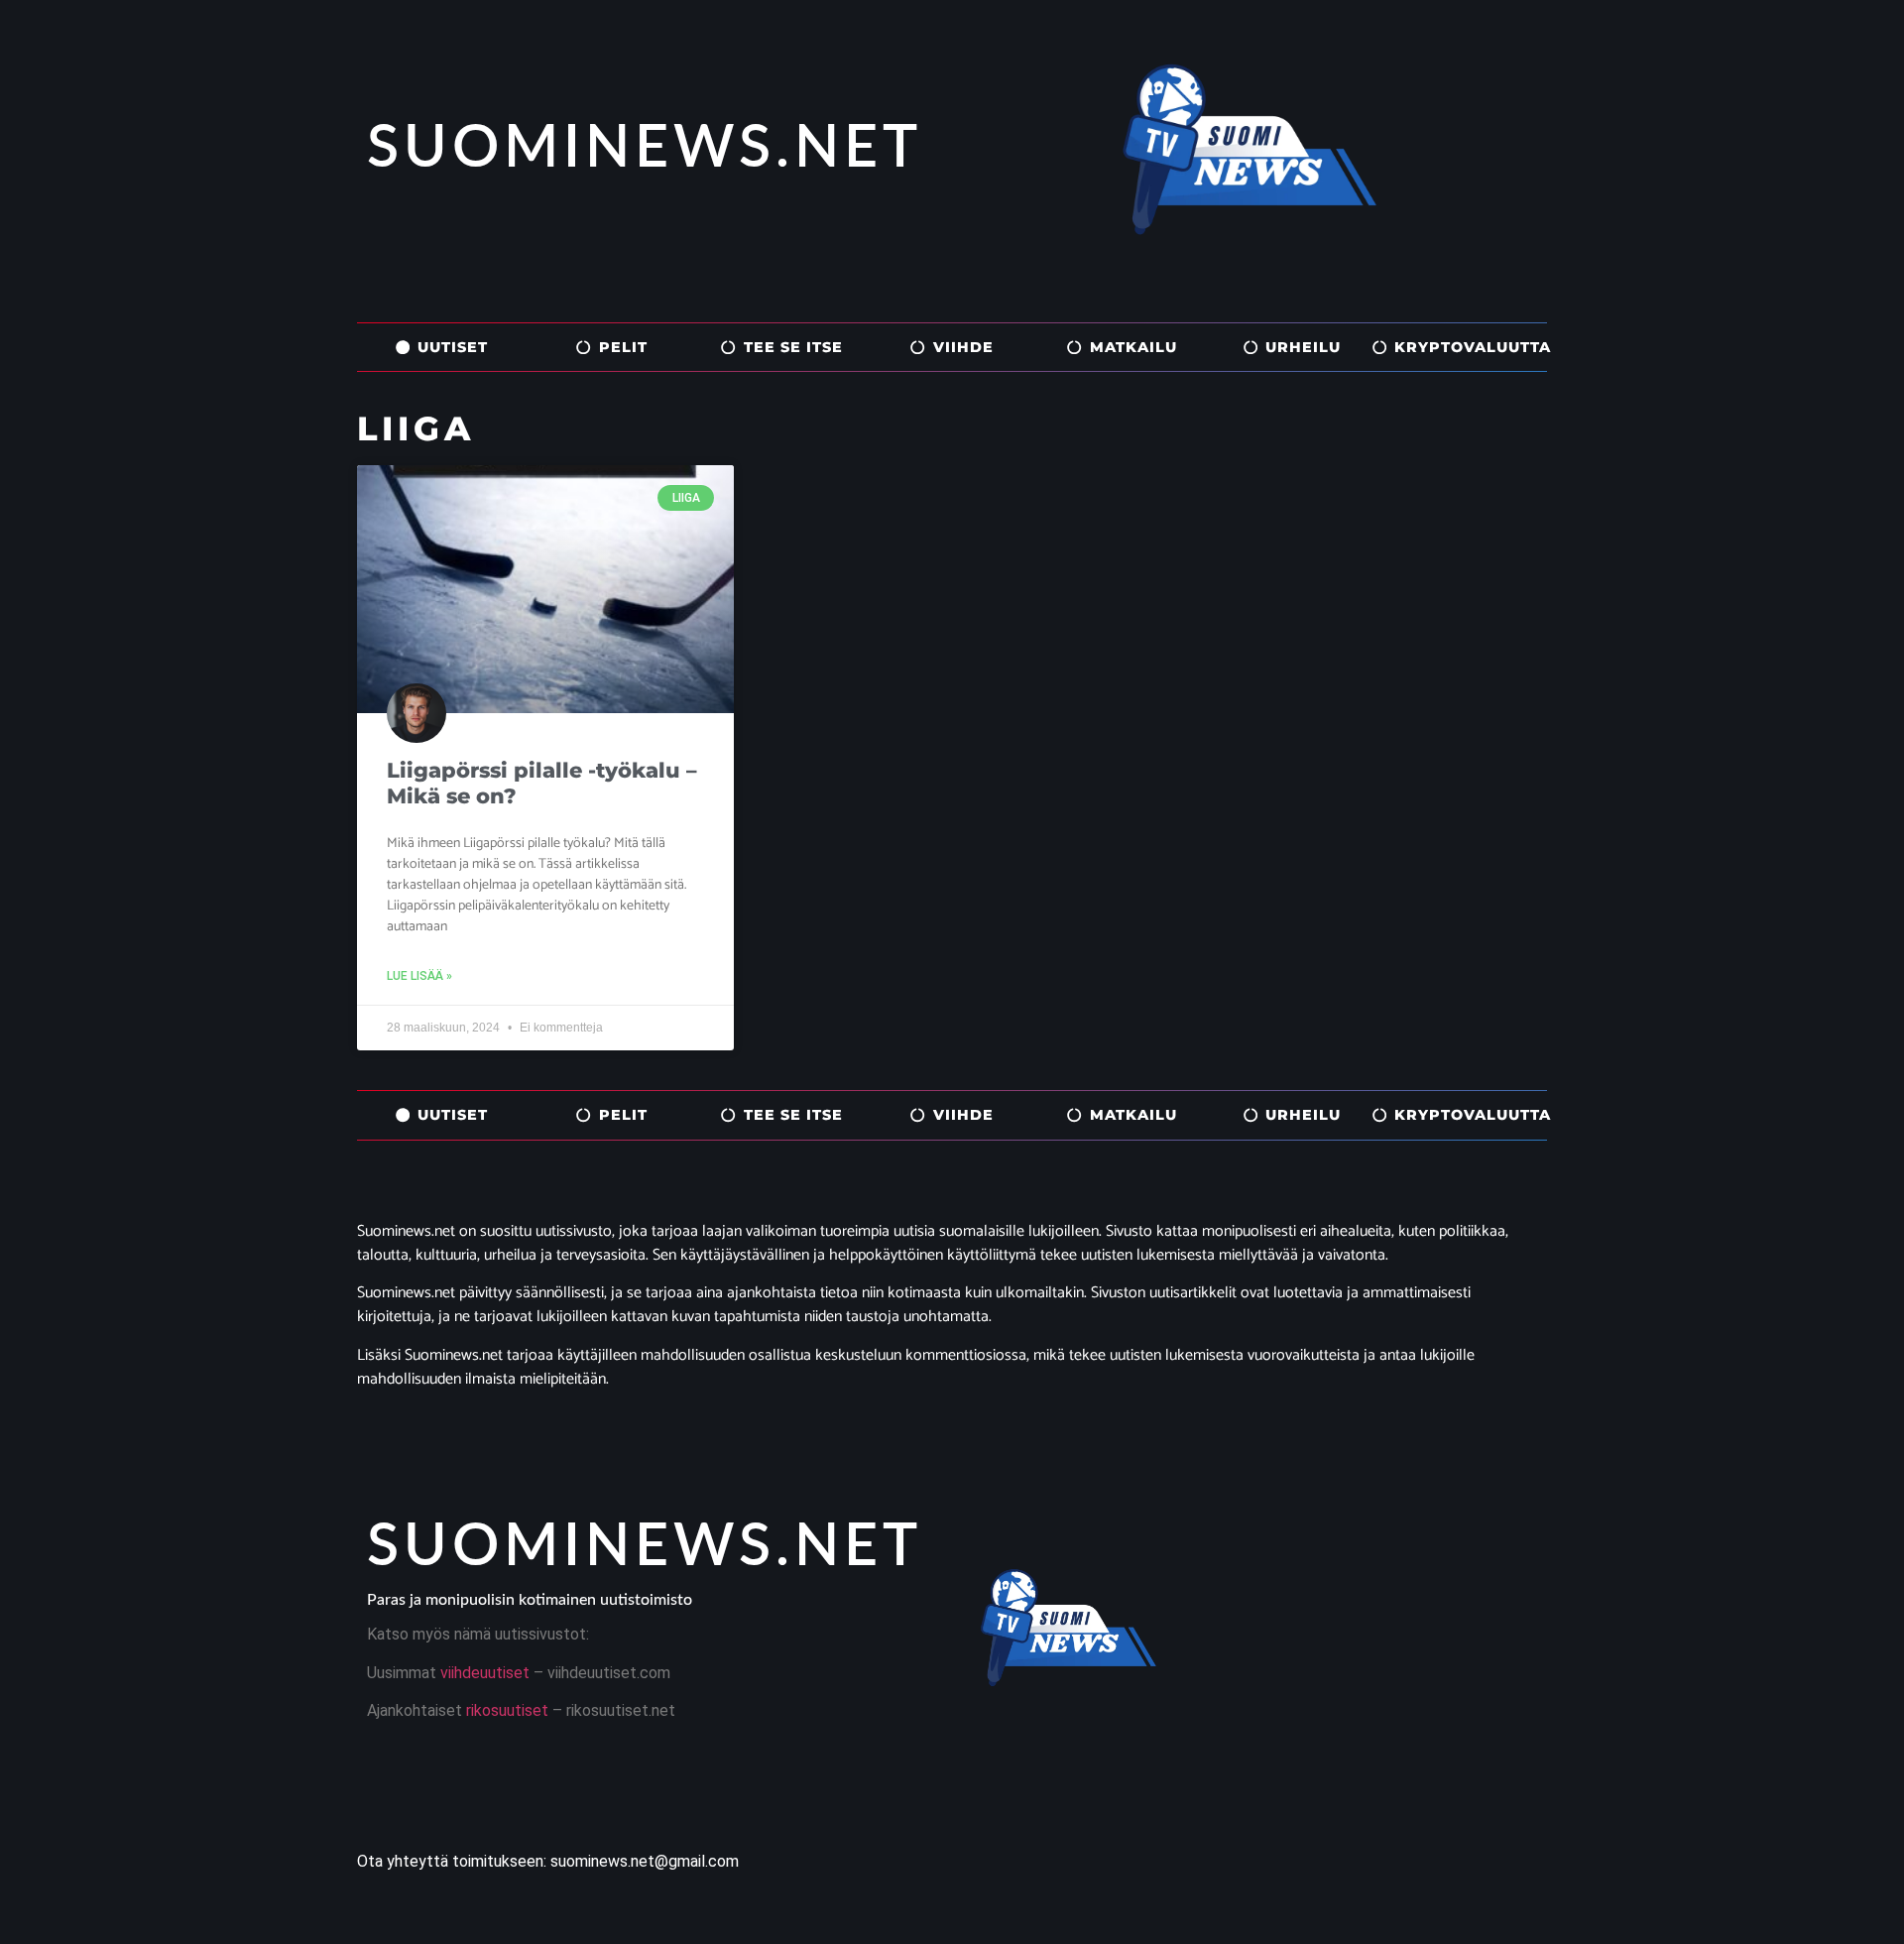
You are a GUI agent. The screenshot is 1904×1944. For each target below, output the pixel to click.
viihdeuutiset (485, 1673)
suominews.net (645, 149)
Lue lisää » (419, 976)
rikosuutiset (505, 1710)
